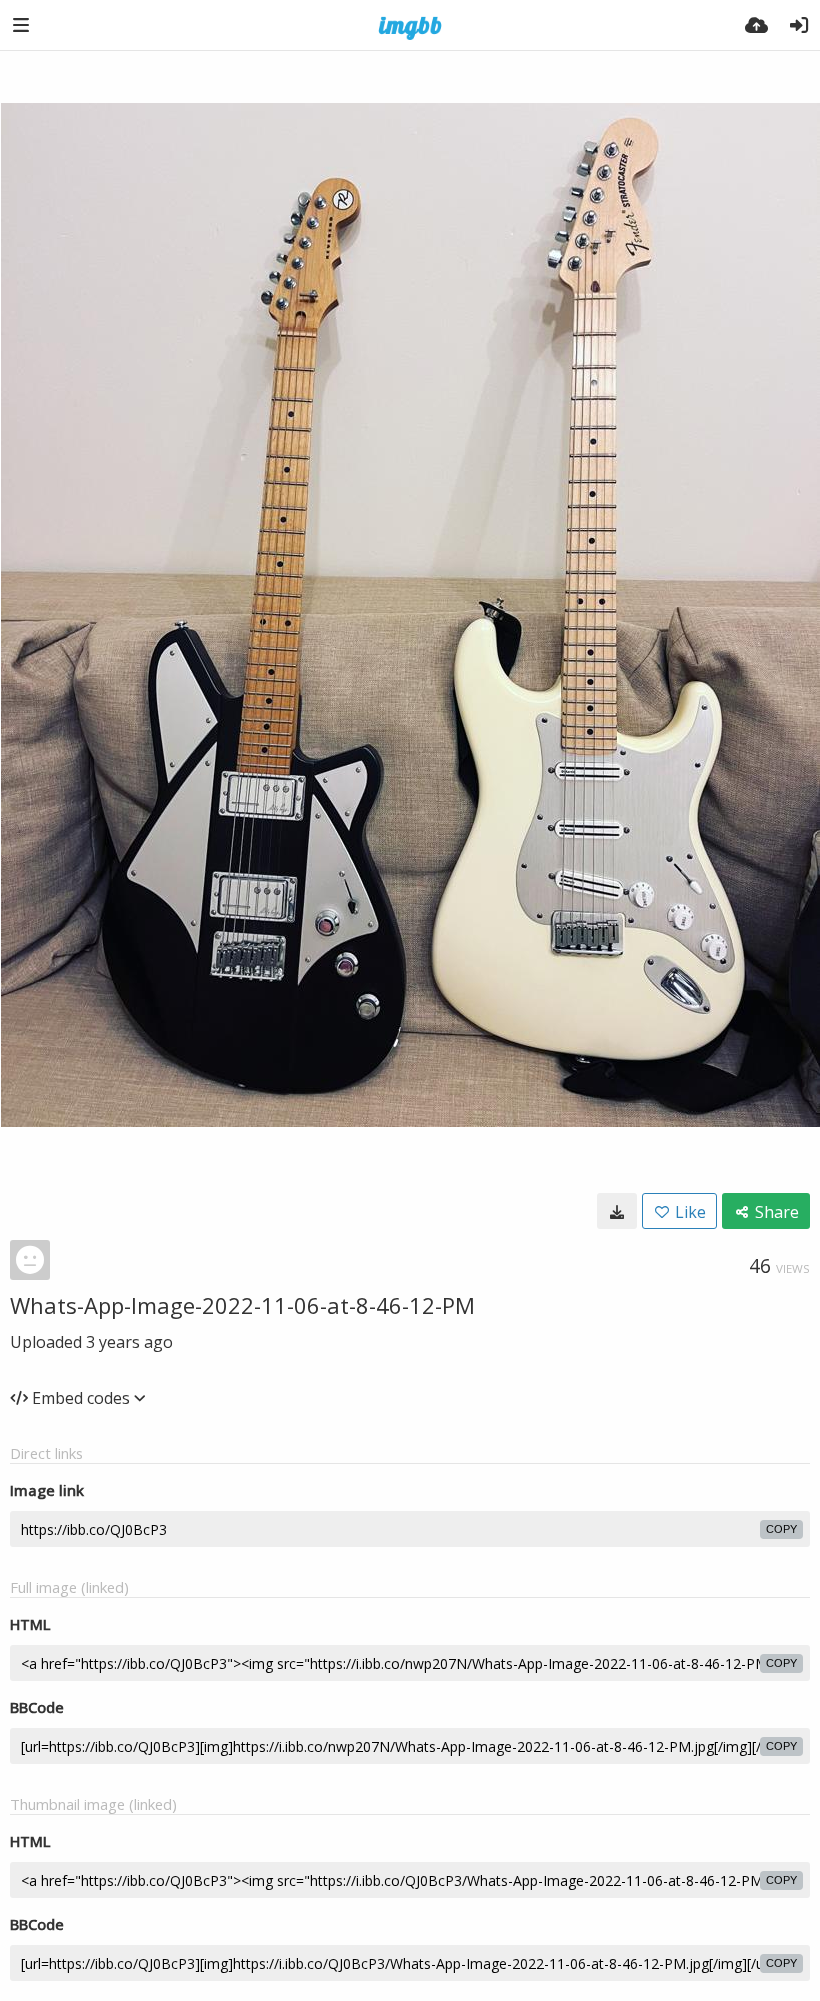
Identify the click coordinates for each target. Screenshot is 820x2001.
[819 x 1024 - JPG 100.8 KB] (617, 1211)
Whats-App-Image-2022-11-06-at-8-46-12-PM (242, 1305)
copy (781, 1529)
